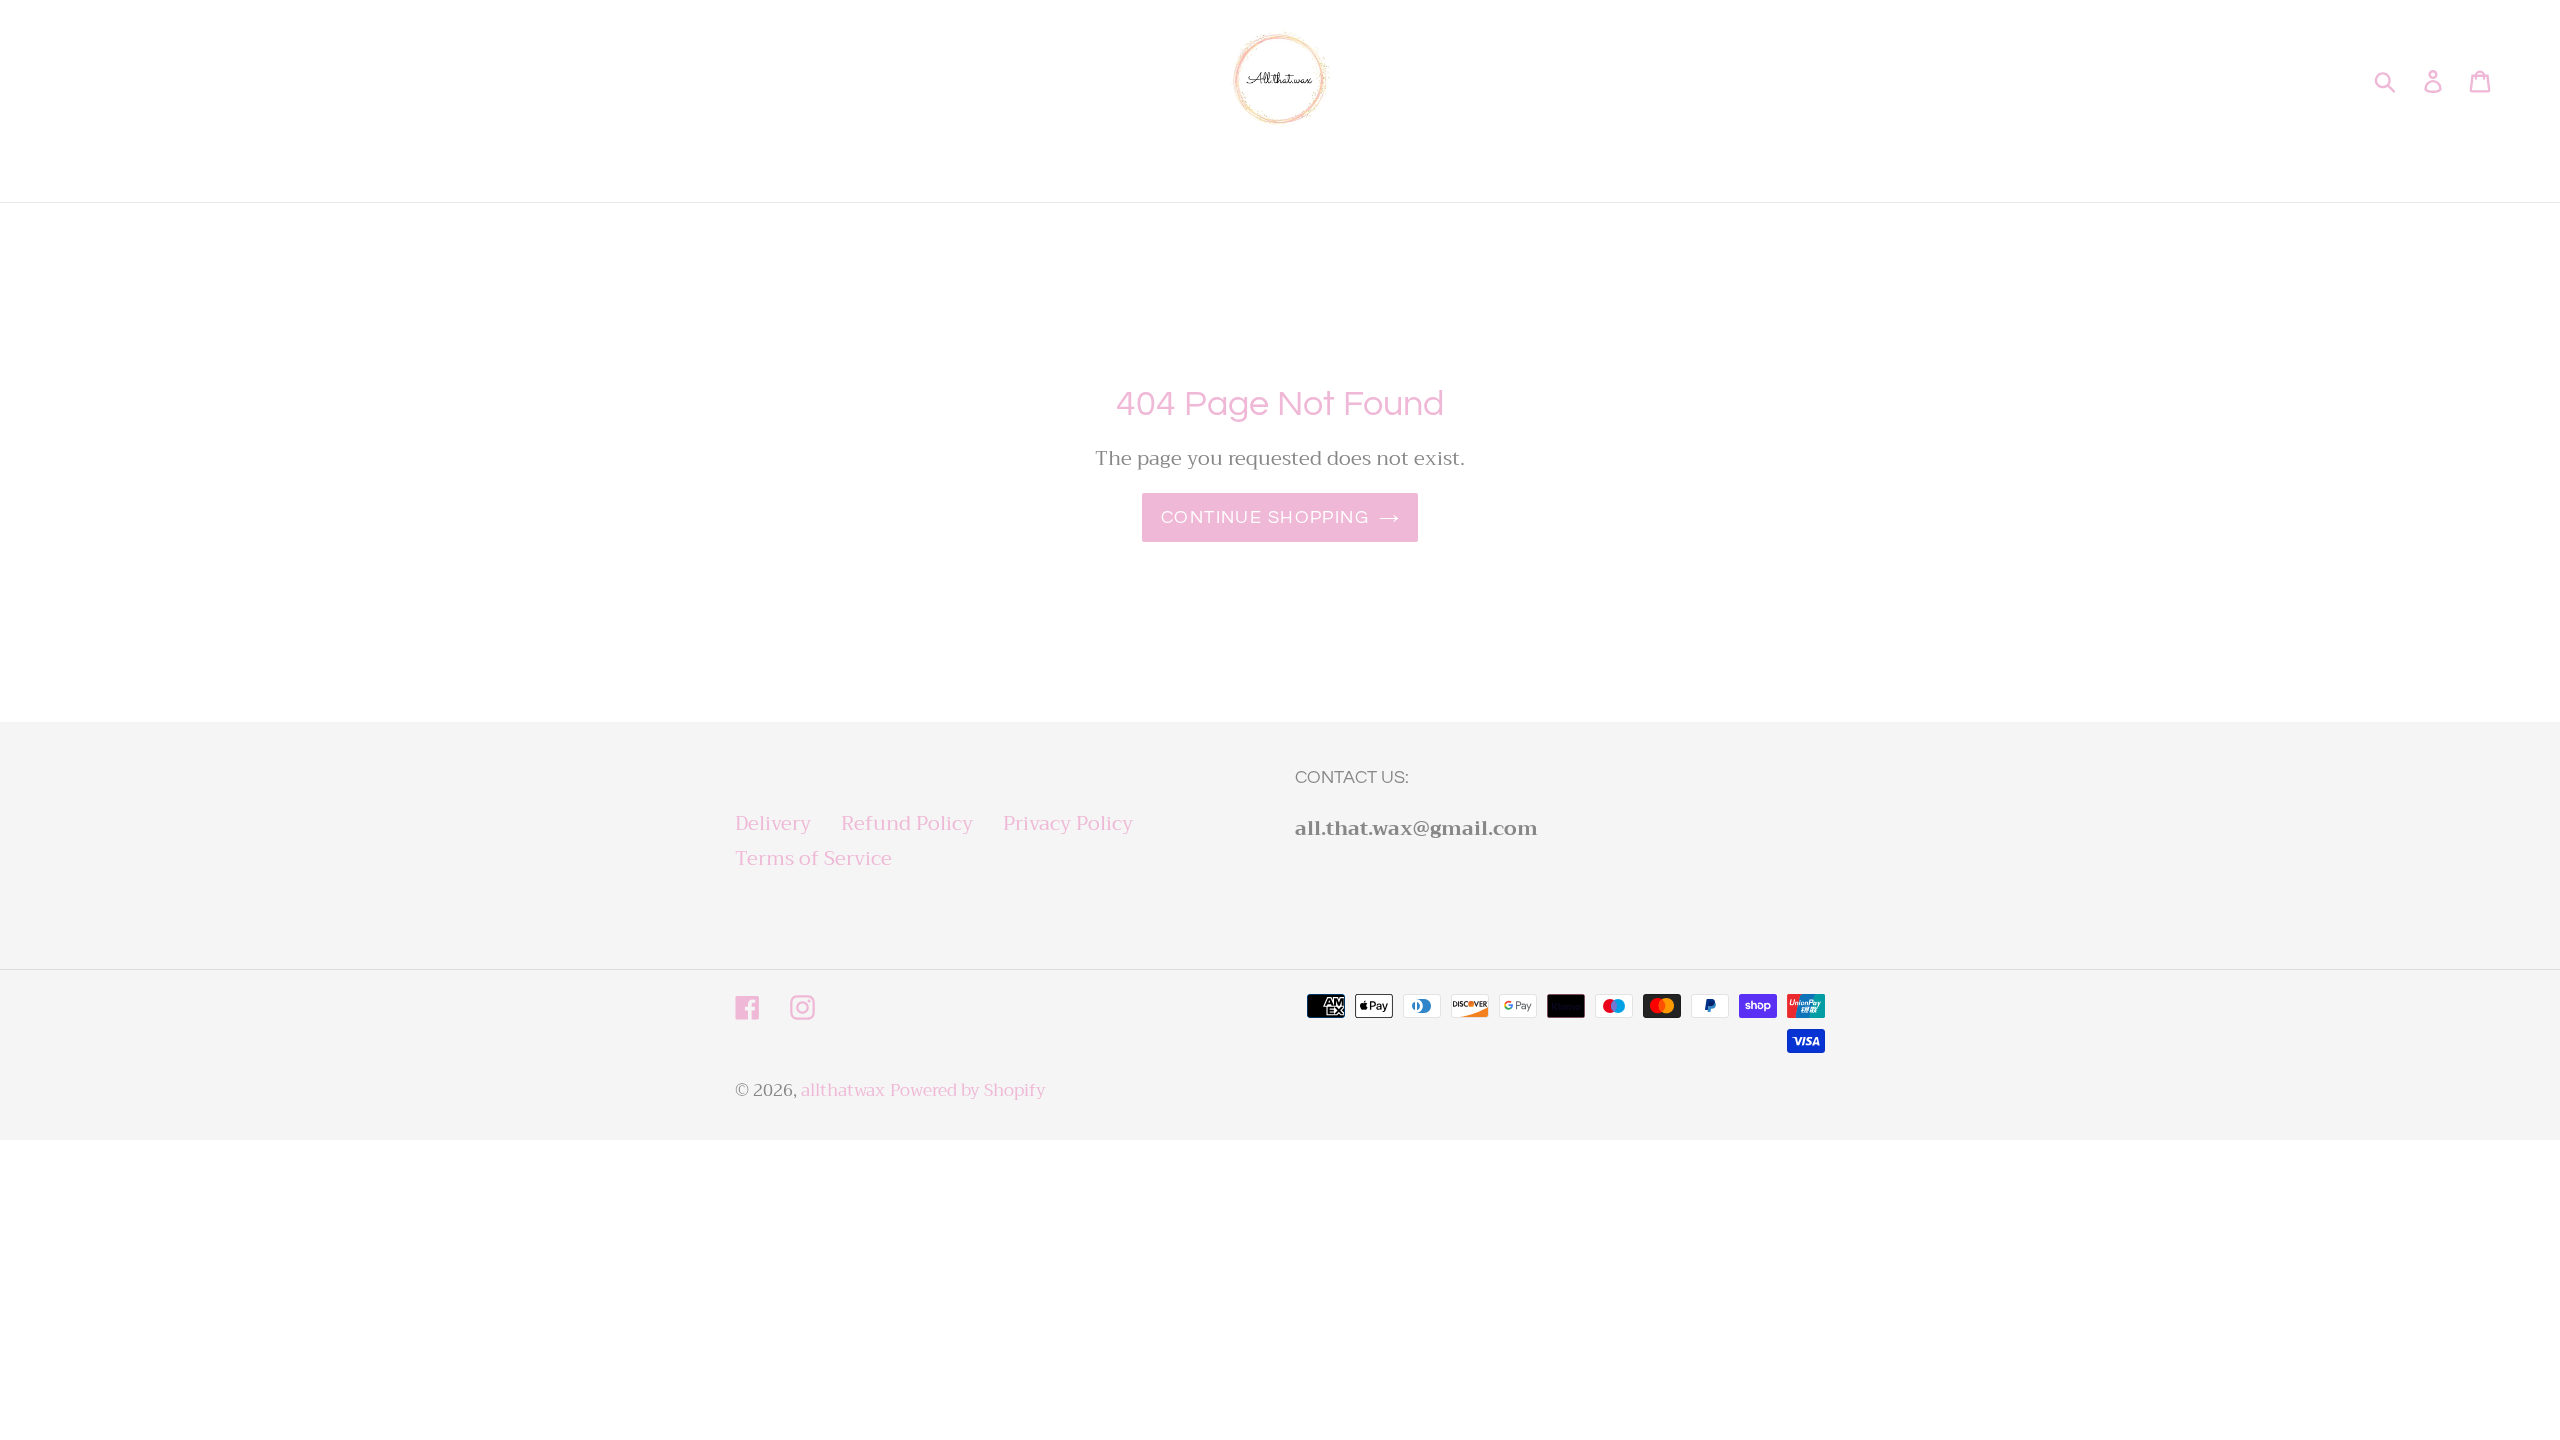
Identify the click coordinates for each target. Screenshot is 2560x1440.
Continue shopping (1265, 517)
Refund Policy (907, 823)
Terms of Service (813, 858)
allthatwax (843, 1090)
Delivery (773, 823)
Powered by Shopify (968, 1090)
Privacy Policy (1068, 823)
